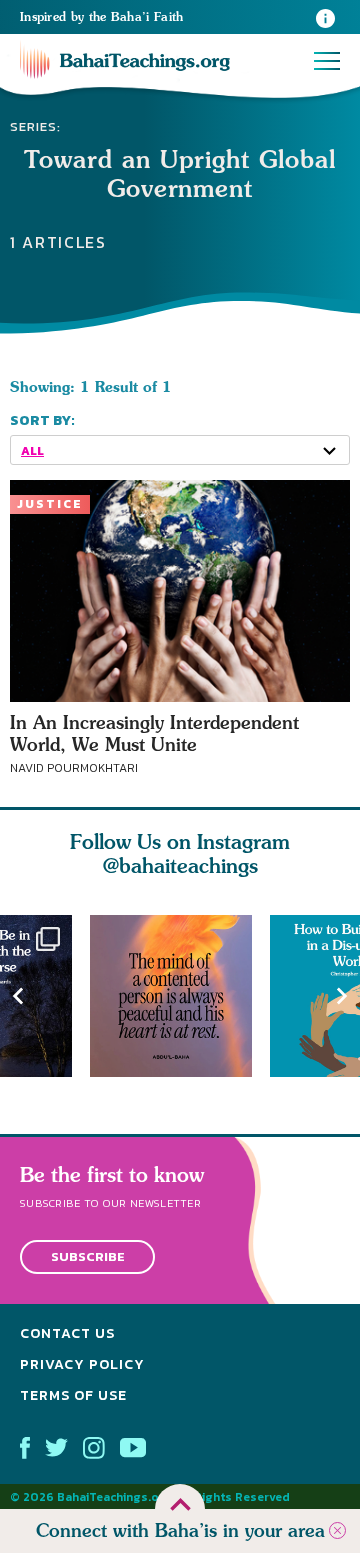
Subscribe (88, 1257)
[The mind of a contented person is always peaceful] (180, 996)
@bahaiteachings (180, 865)
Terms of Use (73, 1395)
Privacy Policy (82, 1364)
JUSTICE (50, 504)
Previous (18, 996)
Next (342, 996)
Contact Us (67, 1333)
